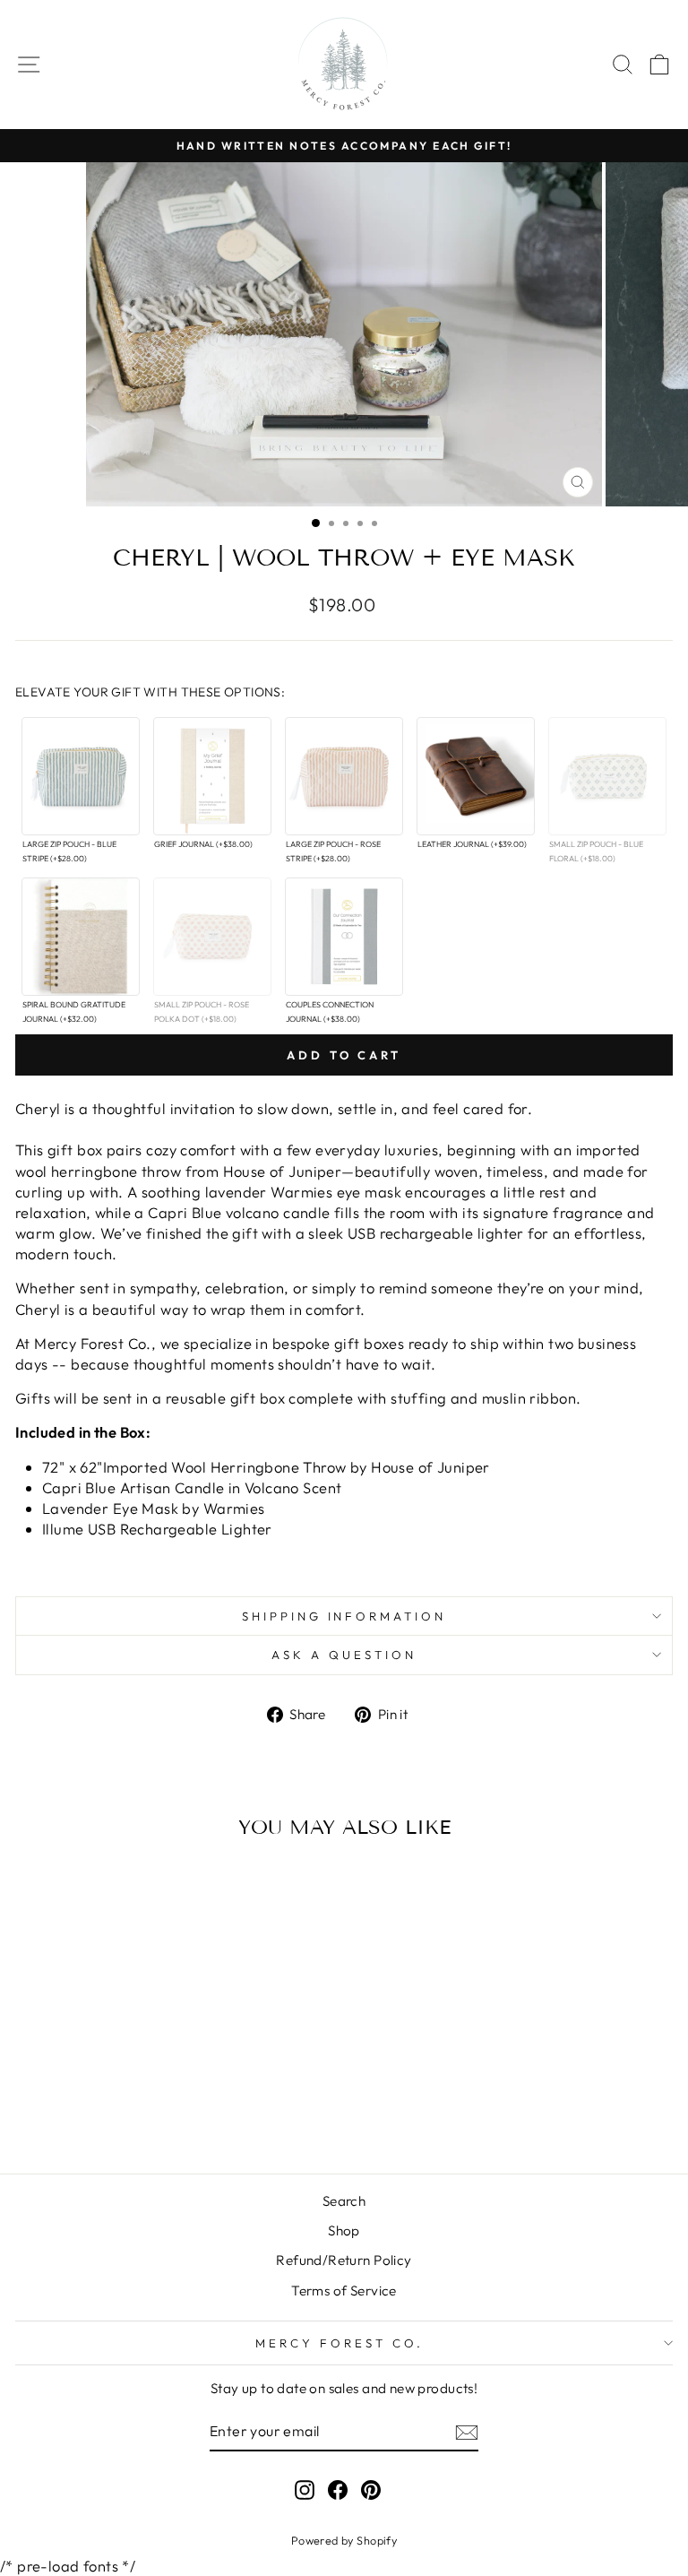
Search (344, 2201)
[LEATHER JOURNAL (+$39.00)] (476, 776)
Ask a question (344, 1655)
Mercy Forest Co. (340, 2343)
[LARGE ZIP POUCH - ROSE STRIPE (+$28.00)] (344, 776)
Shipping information (344, 1616)
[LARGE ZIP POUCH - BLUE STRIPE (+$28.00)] (81, 776)
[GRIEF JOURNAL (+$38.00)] (212, 776)
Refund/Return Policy (344, 2260)
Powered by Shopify (344, 2540)
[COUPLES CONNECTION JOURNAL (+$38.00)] (344, 937)
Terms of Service (344, 2291)
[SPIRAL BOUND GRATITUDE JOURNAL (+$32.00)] (81, 937)
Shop (344, 2230)
